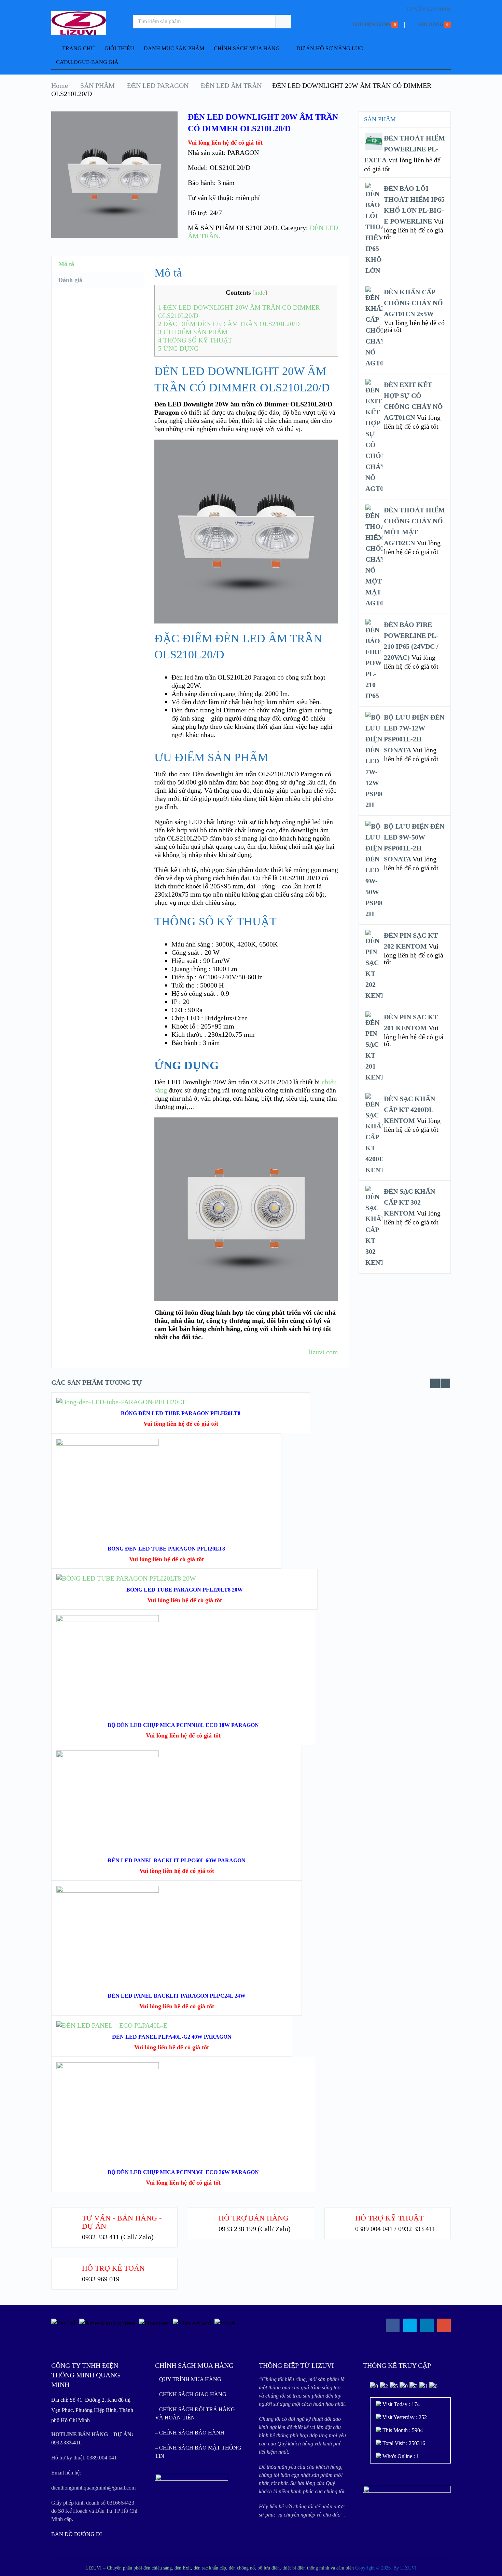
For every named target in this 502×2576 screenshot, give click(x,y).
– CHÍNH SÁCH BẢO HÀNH (190, 2433)
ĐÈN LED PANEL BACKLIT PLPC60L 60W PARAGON (177, 1860)
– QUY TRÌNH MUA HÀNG (188, 2379)
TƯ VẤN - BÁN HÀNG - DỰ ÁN (122, 2222)
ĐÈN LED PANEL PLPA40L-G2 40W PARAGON (172, 2037)
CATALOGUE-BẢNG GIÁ (87, 62)
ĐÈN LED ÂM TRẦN (231, 85)
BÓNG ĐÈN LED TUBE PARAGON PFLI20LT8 (166, 1549)
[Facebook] (393, 2325)
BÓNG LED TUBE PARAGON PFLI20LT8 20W (185, 1590)
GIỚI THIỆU (119, 48)
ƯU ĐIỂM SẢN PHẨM (193, 332)
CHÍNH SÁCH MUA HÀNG (247, 48)
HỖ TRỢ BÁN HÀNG (254, 2218)
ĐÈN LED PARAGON (158, 85)
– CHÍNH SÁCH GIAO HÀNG (191, 2394)
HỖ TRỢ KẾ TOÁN (113, 2268)
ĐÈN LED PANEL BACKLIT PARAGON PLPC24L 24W (177, 1996)
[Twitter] (410, 2325)
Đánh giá (70, 280)
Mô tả (66, 264)
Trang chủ (78, 48)
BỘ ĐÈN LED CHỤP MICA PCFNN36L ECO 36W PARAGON (183, 2172)
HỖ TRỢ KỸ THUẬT (389, 2218)
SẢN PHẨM (97, 85)
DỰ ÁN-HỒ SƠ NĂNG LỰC (330, 48)
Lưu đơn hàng (372, 24)
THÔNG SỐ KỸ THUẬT (195, 340)
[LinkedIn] (427, 2325)
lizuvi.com (323, 1352)
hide (260, 293)
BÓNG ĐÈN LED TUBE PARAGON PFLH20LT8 (181, 1413)
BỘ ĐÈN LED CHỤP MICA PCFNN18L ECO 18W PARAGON (183, 1725)
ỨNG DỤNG (178, 348)
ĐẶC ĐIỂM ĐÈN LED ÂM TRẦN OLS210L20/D (229, 324)
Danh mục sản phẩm (174, 48)
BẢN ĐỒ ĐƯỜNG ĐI (76, 2534)
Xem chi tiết (166, 1500)
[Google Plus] (444, 2325)
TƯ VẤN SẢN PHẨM (429, 9)
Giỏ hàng (431, 24)
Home (60, 85)
